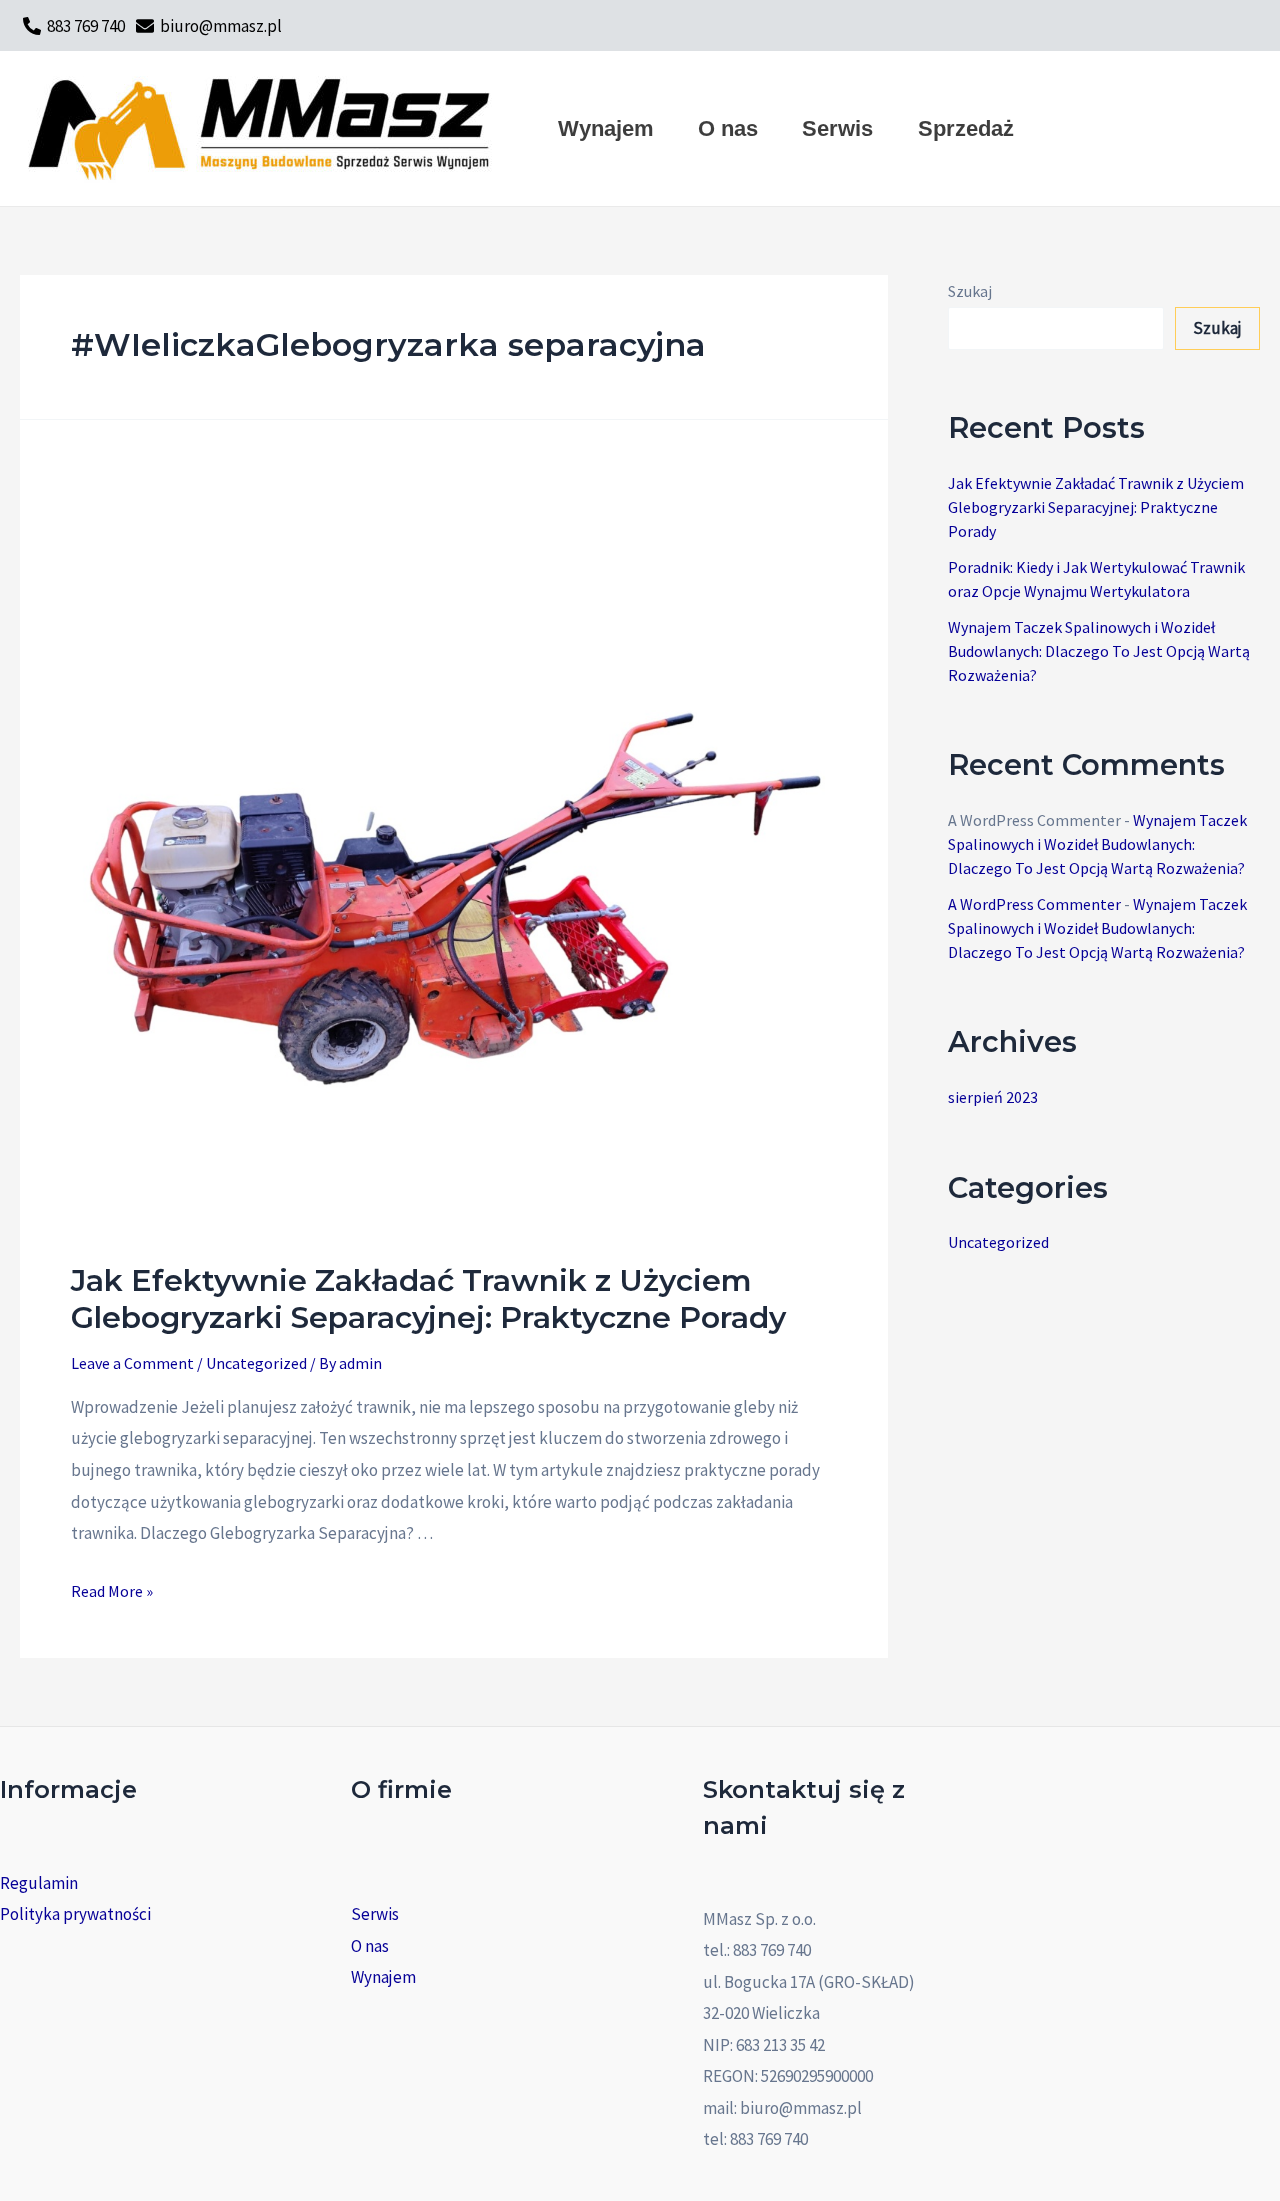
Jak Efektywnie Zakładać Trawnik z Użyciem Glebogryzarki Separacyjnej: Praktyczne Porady (428, 1299)
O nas (370, 1946)
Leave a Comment (132, 1363)
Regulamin (39, 1883)
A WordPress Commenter (1034, 904)
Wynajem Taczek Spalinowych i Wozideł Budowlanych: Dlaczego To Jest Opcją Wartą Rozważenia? (1099, 651)
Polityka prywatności (75, 1914)
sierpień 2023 (993, 1097)
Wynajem (383, 1977)
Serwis (375, 1914)
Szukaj (970, 291)
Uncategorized (256, 1363)
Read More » (112, 1591)
